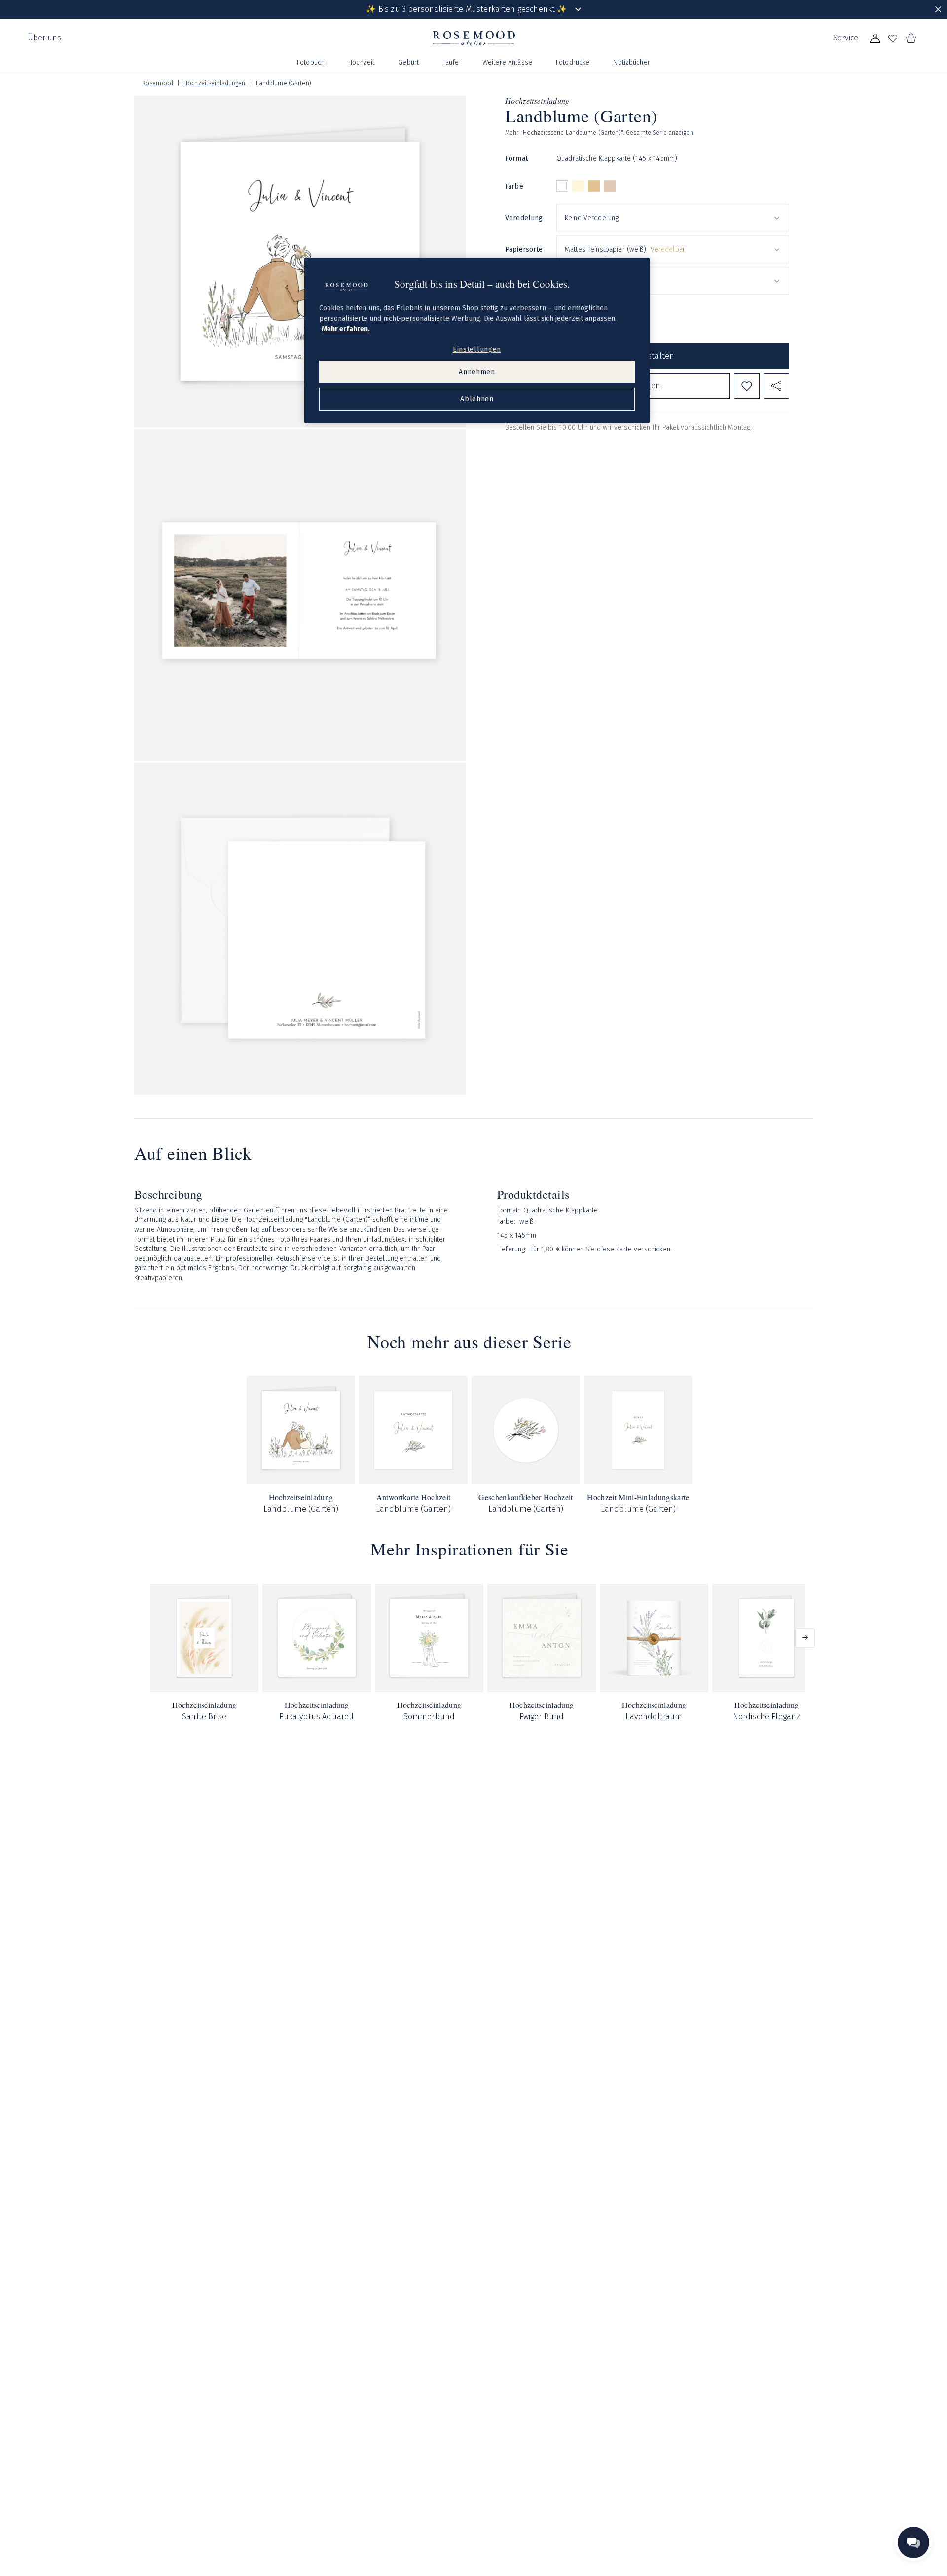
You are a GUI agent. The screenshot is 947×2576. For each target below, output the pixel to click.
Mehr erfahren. (346, 329)
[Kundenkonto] (875, 38)
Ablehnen (477, 399)
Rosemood (158, 83)
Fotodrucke (573, 62)
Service (846, 38)
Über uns (44, 38)
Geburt (408, 62)
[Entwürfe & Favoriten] (893, 38)
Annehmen (477, 372)
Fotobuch (311, 62)
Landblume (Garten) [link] (284, 83)
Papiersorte (524, 249)
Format (516, 159)
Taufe (451, 62)
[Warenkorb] (911, 38)
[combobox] (673, 218)
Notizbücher (632, 62)
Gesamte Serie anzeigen (660, 133)
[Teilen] (776, 386)
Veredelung (524, 218)
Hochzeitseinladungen (214, 83)
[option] (562, 187)
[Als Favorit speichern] (747, 386)
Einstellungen (477, 350)
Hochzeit (361, 62)
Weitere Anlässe (507, 62)
